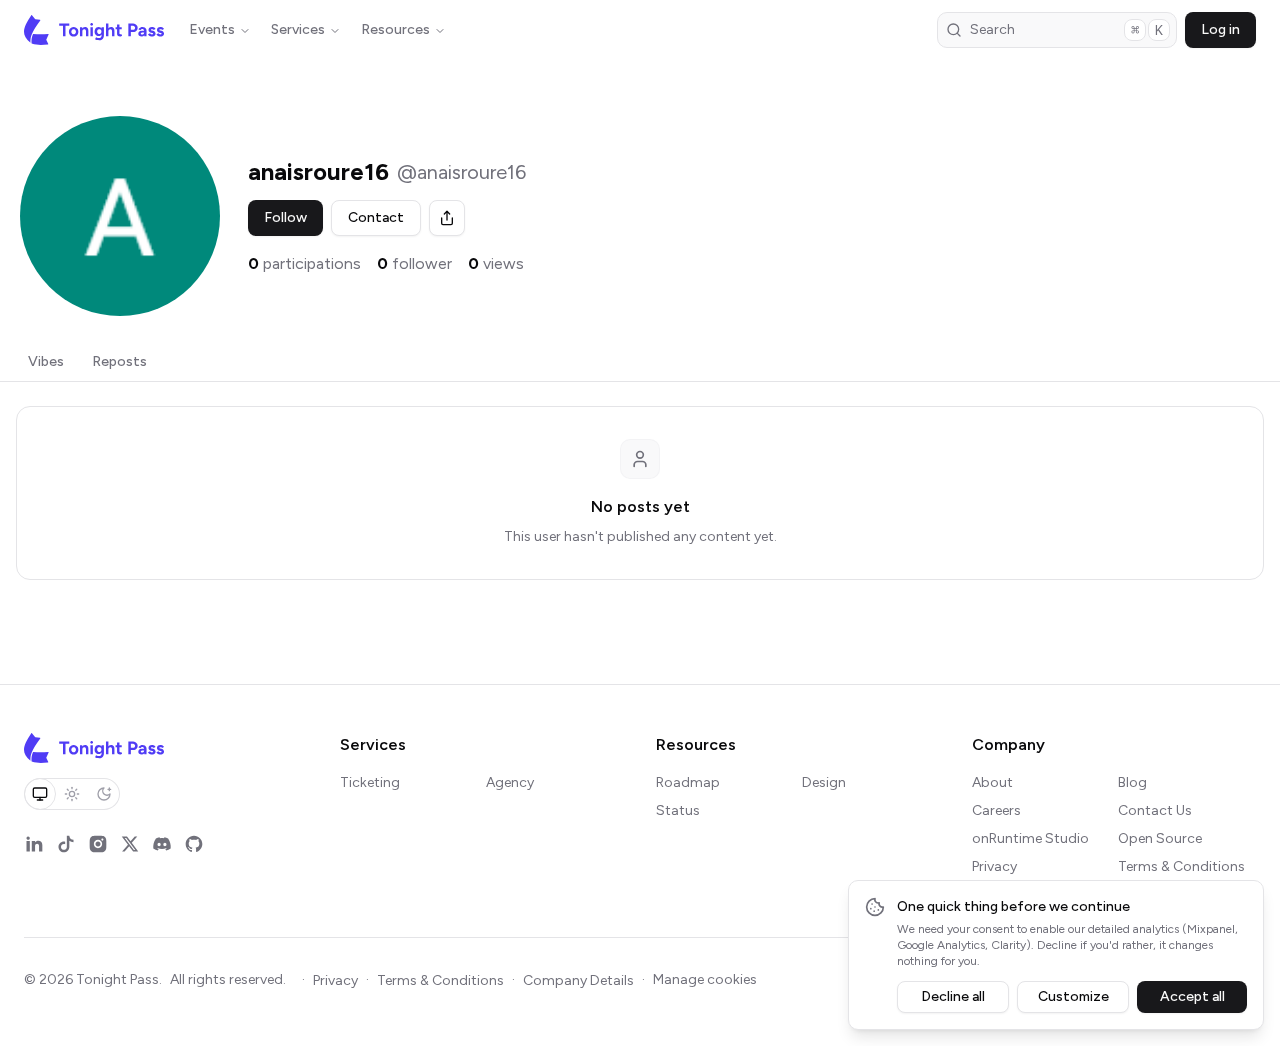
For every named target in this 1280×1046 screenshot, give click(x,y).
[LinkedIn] (34, 844)
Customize (1073, 996)
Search (1066, 30)
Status (678, 810)
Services (298, 29)
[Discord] (162, 844)
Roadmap (688, 782)
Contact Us (1155, 810)
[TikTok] (66, 844)
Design (824, 782)
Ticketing (370, 782)
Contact (376, 217)
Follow (285, 217)
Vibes (46, 361)
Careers (996, 810)
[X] (130, 844)
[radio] (40, 794)
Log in (1220, 29)
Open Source (1160, 838)
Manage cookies (705, 979)
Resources (395, 29)
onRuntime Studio (1030, 838)
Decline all (953, 996)
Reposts (119, 361)
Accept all (1192, 996)
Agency (510, 782)
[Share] (447, 218)
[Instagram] (98, 844)
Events (212, 29)
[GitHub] (194, 844)
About (992, 782)
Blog (1132, 782)
